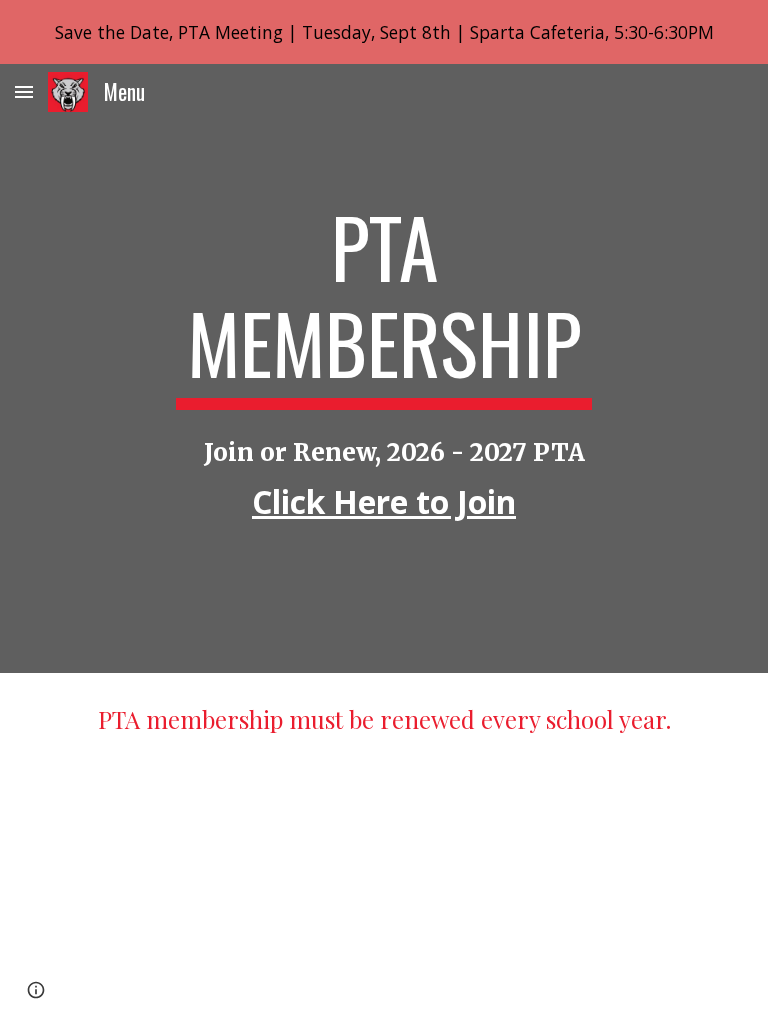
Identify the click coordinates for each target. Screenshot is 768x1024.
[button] (24, 91)
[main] (383, 304)
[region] (384, 32)
